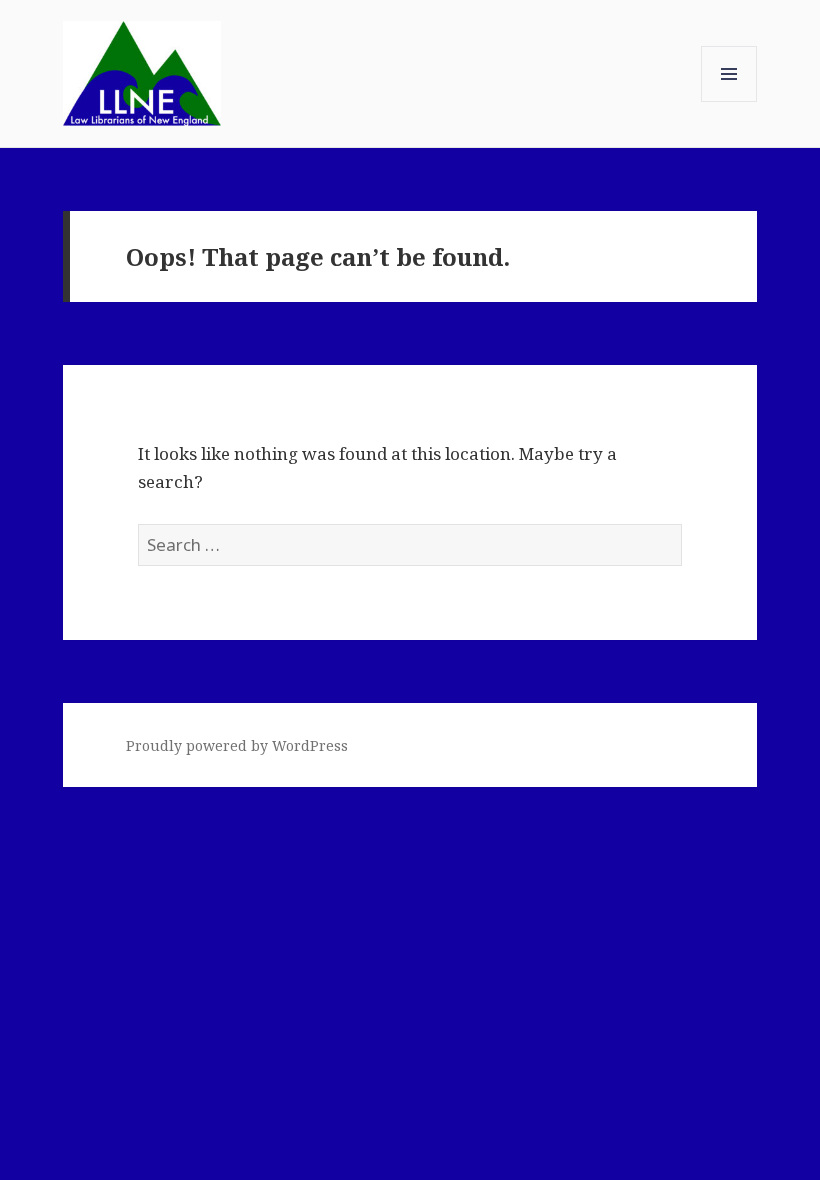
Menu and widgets (729, 101)
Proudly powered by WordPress (237, 745)
